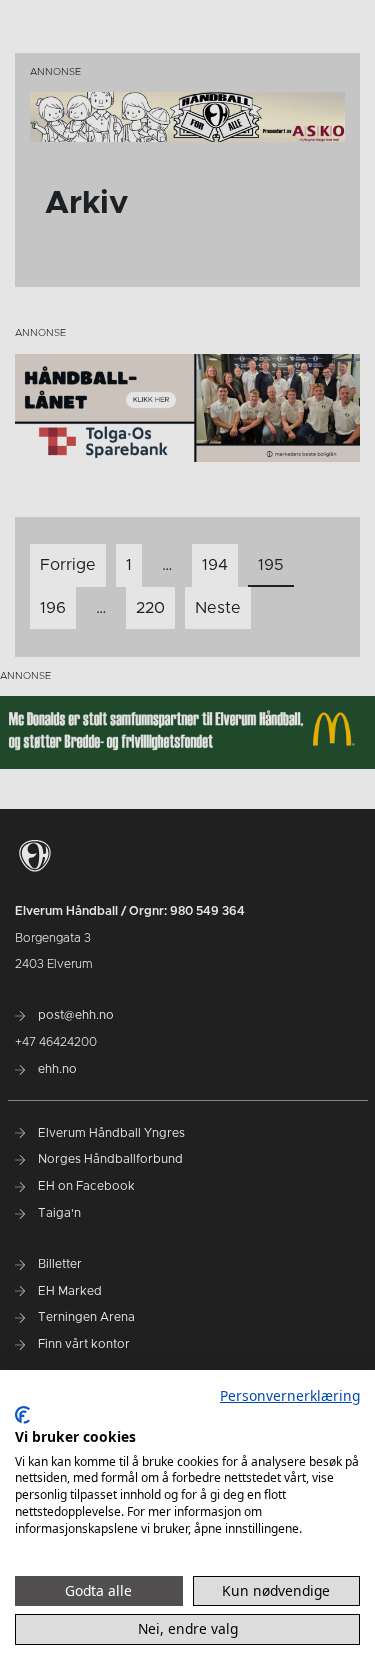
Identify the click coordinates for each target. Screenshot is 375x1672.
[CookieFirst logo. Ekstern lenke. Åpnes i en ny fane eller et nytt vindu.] (22, 1415)
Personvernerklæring (290, 1395)
